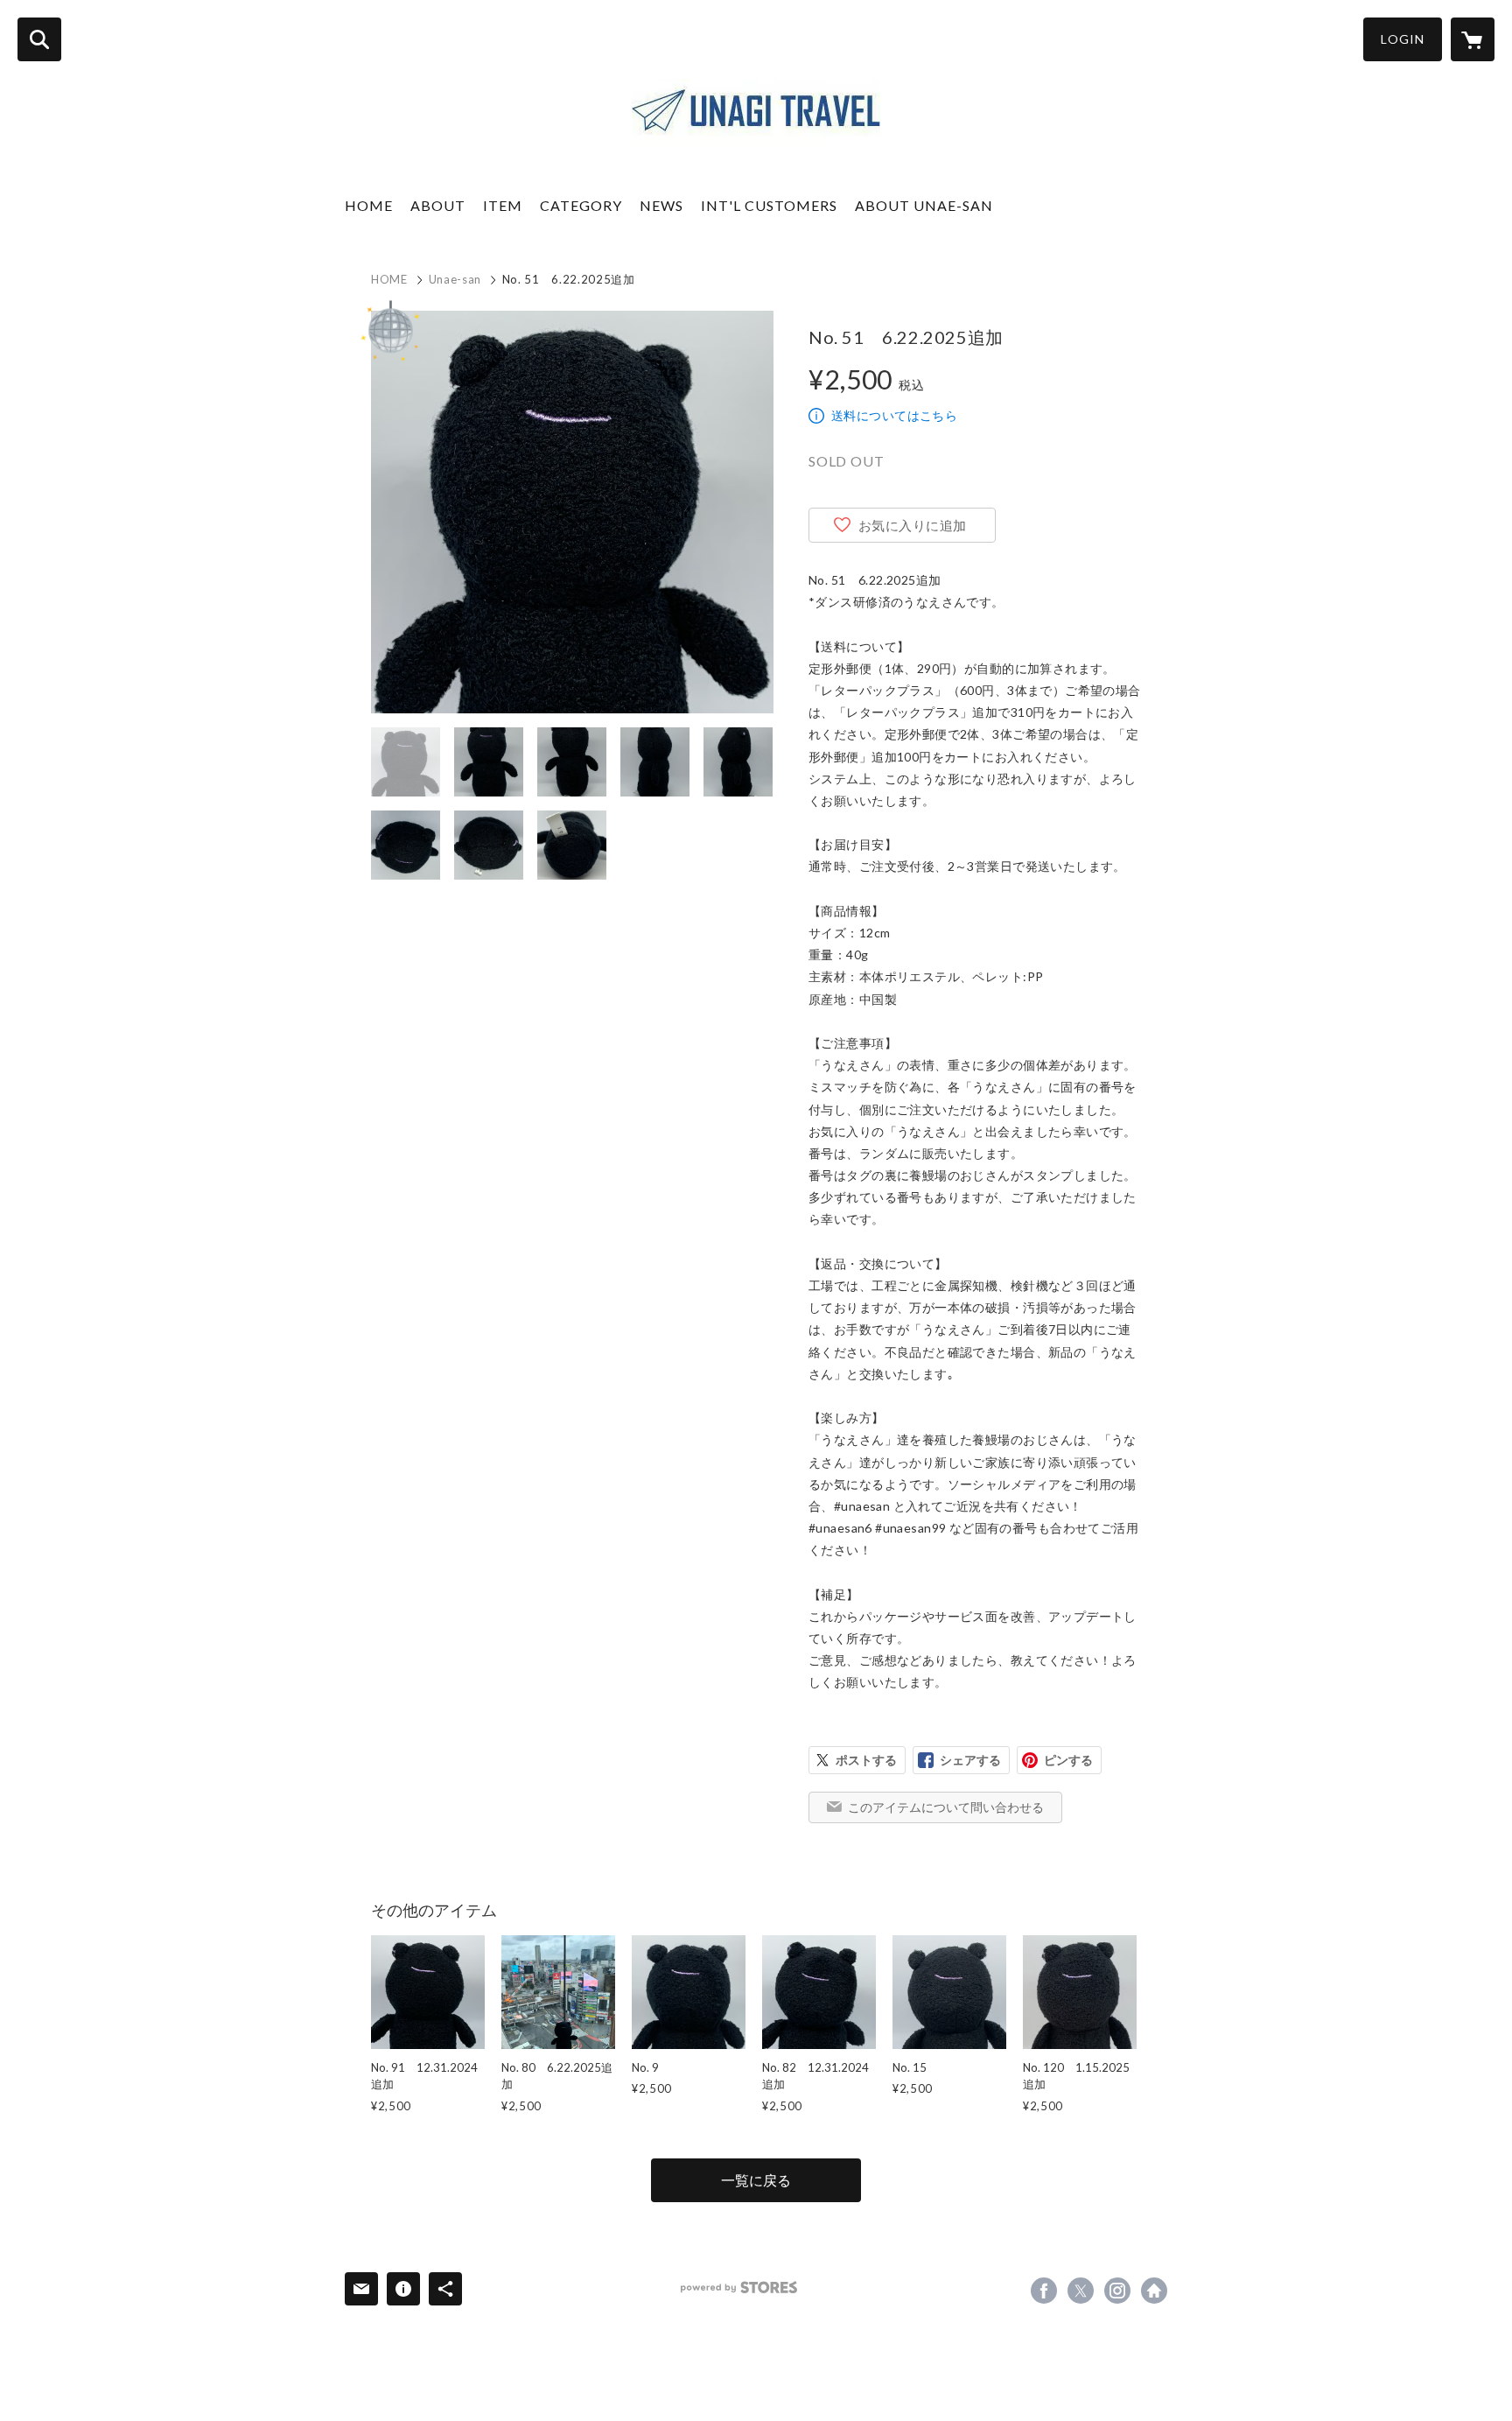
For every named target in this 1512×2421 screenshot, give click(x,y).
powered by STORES (739, 2288)
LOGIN (1403, 39)
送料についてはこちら (894, 415)
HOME (369, 205)
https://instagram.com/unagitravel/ (1117, 2291)
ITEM (503, 205)
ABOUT (438, 205)
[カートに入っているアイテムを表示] (1473, 39)
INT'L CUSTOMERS (769, 205)
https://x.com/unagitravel (1081, 2291)
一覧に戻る (756, 2180)
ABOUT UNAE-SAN (924, 205)
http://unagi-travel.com (1154, 2291)
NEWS (661, 205)
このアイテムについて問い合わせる (946, 1807)
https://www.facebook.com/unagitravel (1044, 2291)
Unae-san (455, 279)
